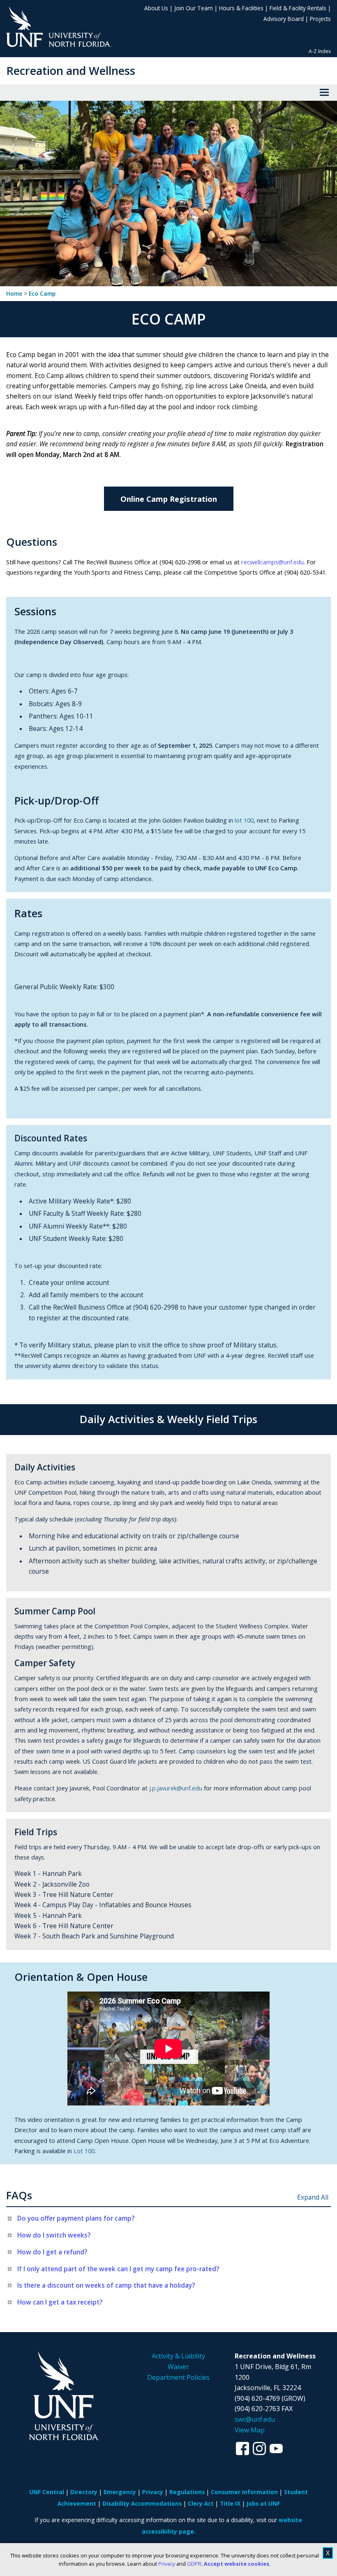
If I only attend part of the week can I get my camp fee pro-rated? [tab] (118, 2269)
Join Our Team (194, 8)
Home (14, 294)
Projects (320, 19)
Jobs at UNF (263, 2503)
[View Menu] (324, 93)
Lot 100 (84, 2151)
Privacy (167, 2564)
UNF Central (47, 2492)
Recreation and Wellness (71, 71)
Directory (84, 2492)
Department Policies (178, 2377)
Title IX (230, 2503)
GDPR (194, 2564)
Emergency (120, 2492)
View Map (250, 2430)
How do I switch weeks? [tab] (54, 2235)
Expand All (313, 2197)
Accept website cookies (237, 2564)
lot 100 (244, 820)
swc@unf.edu (255, 2419)
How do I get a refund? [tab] (52, 2252)
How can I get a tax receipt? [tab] (60, 2302)
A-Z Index (320, 51)
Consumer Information (244, 2492)
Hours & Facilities (241, 8)
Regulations (187, 2492)
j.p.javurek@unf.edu (176, 1788)
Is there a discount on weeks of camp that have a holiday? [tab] (106, 2285)
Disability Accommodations (142, 2503)
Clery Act (201, 2503)
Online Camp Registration (169, 499)
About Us (156, 8)
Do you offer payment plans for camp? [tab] (76, 2218)
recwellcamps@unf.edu (272, 562)
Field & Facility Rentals (298, 8)
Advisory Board (284, 19)
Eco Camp (42, 294)
